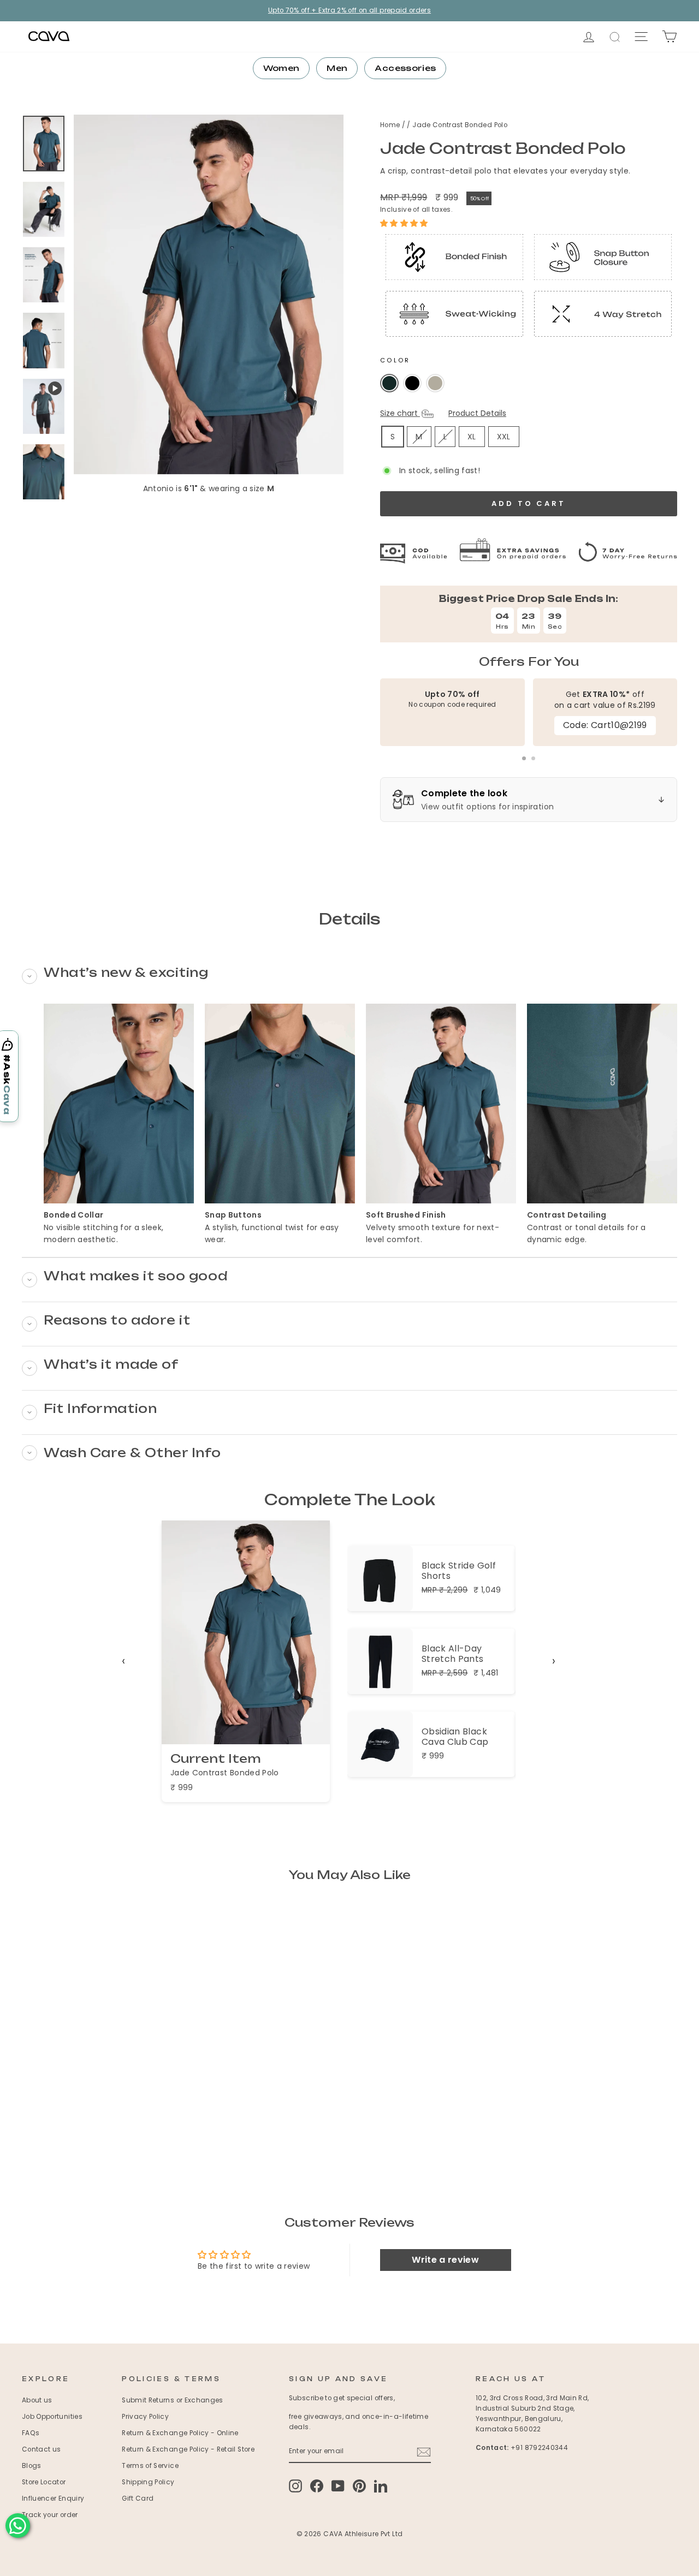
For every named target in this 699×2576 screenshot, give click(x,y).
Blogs (32, 2466)
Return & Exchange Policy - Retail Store (188, 2449)
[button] (404, 223)
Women (282, 68)
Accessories (405, 68)
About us (37, 2400)
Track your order (50, 2515)
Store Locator (44, 2482)
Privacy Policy (145, 2417)
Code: (605, 725)
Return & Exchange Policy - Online (180, 2433)
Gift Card (138, 2499)
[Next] (554, 1661)
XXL (504, 437)
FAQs (31, 2433)
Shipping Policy (148, 2482)
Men (337, 68)
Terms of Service (150, 2466)
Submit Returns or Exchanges (172, 2400)
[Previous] (123, 1661)
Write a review (445, 2260)
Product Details (477, 413)
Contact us (42, 2449)
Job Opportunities (52, 2417)
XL (472, 437)
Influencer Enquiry (53, 2499)
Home (391, 125)
